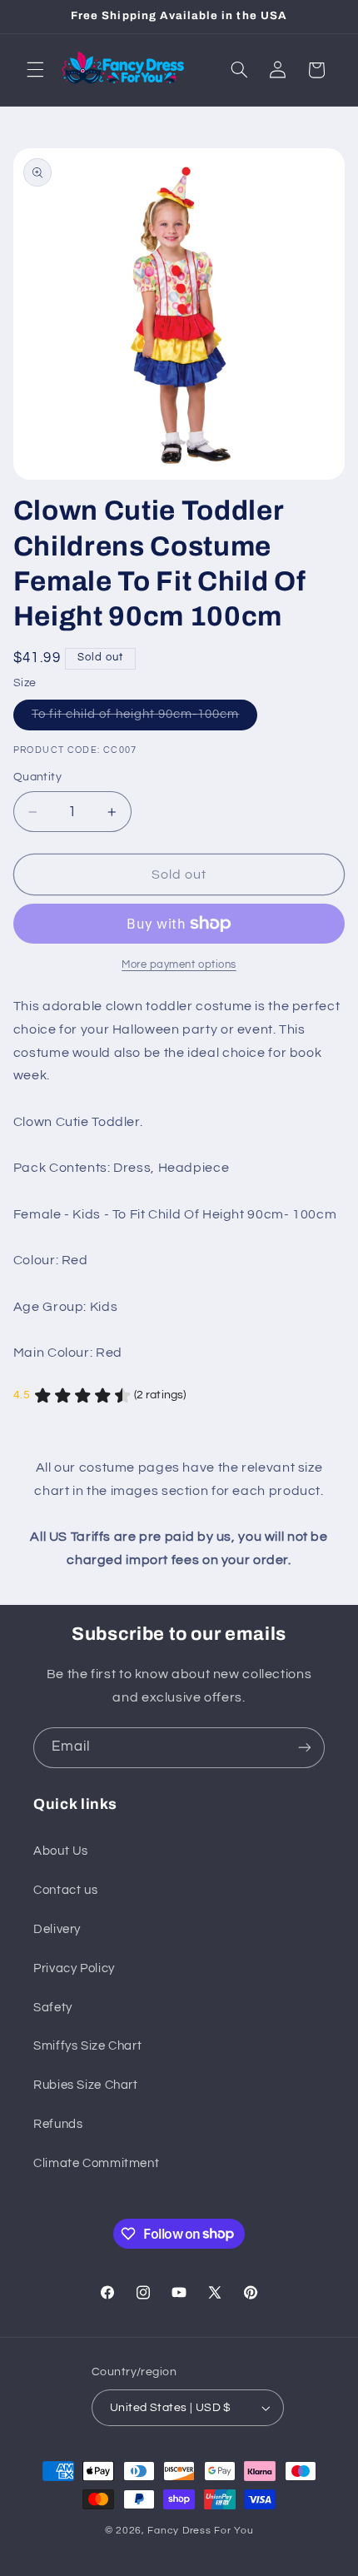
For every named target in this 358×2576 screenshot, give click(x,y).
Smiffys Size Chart (87, 2046)
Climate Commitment (96, 2163)
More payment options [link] (179, 965)
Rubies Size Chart (86, 2085)
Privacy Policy (74, 1968)
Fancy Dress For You (200, 2531)
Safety (53, 2008)
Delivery (57, 1929)
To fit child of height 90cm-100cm (145, 719)
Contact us (65, 1890)
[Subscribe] (305, 1748)
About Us (61, 1851)
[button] (35, 70)
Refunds (58, 2124)
